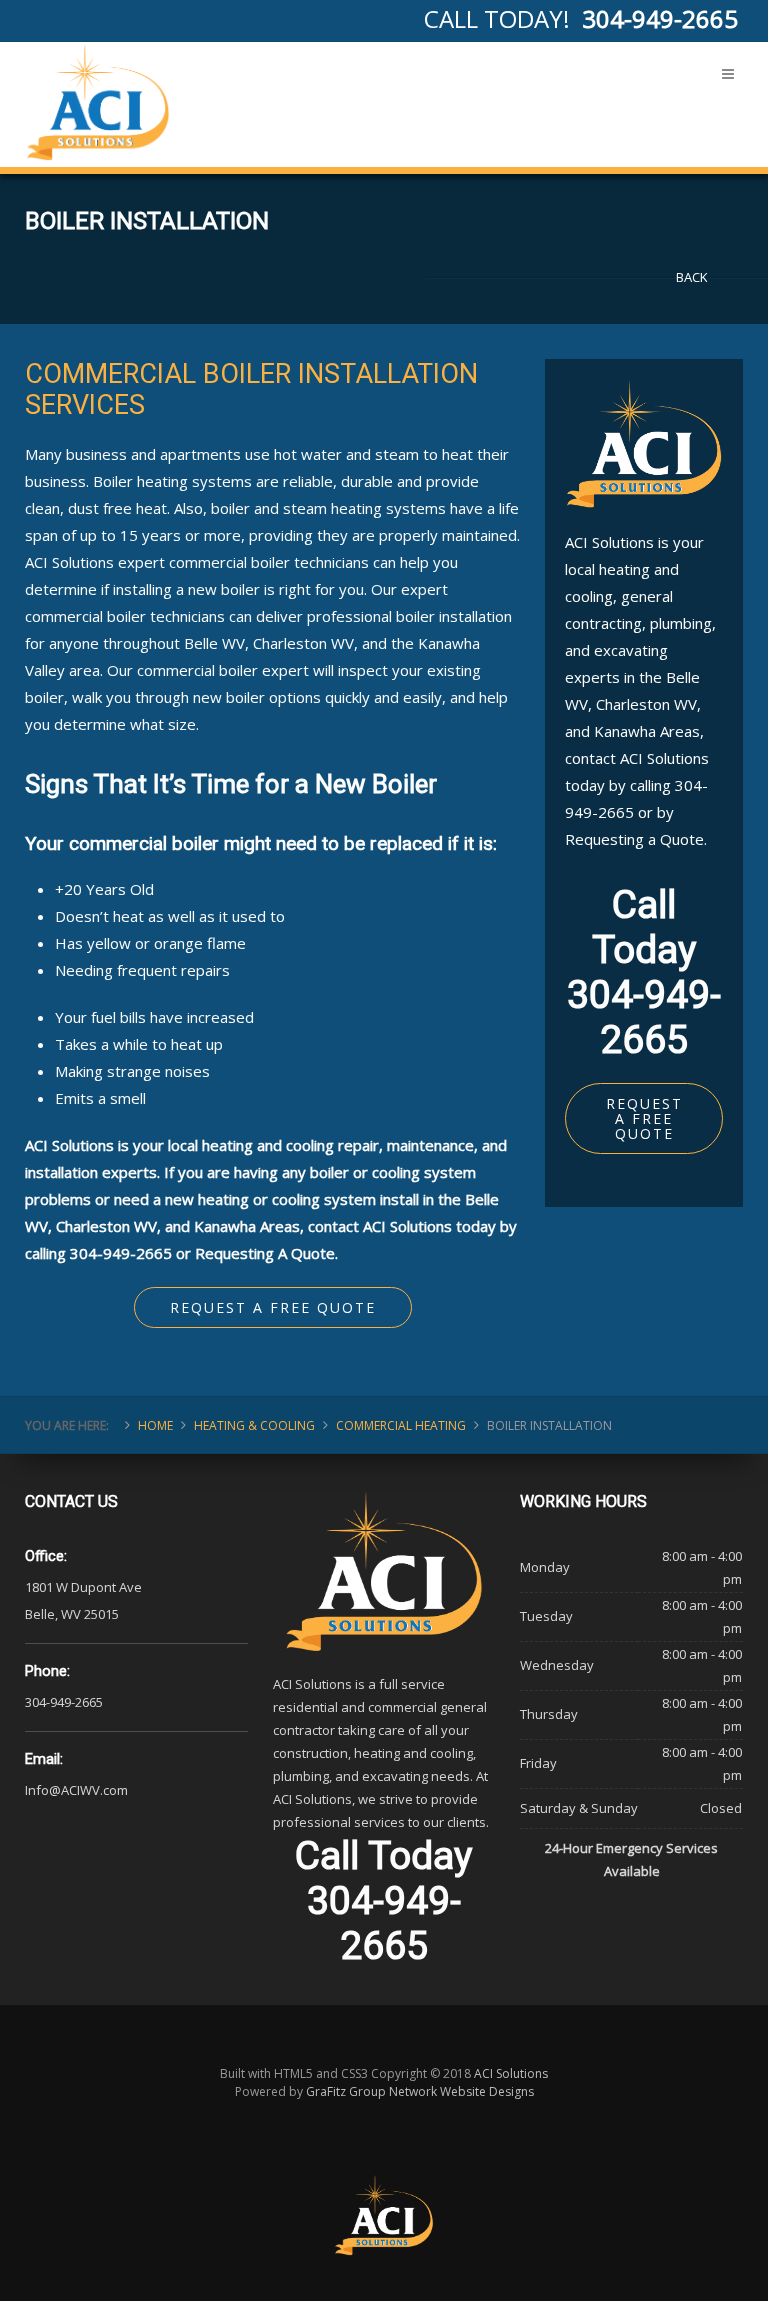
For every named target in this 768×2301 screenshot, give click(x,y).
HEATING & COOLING (254, 1425)
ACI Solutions (511, 2073)
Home (155, 1425)
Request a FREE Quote (273, 1307)
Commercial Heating (401, 1425)
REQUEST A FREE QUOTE (644, 1118)
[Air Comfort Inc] (98, 102)
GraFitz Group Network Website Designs (420, 2091)
